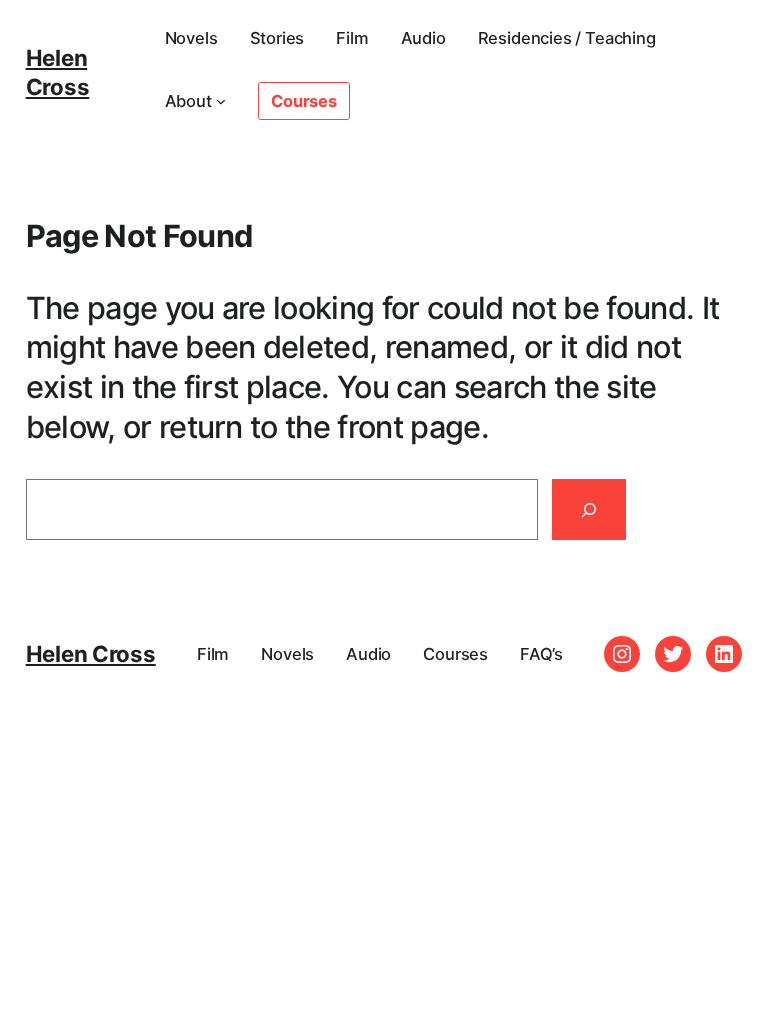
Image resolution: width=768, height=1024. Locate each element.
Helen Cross (58, 72)
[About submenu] (221, 101)
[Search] (589, 509)
